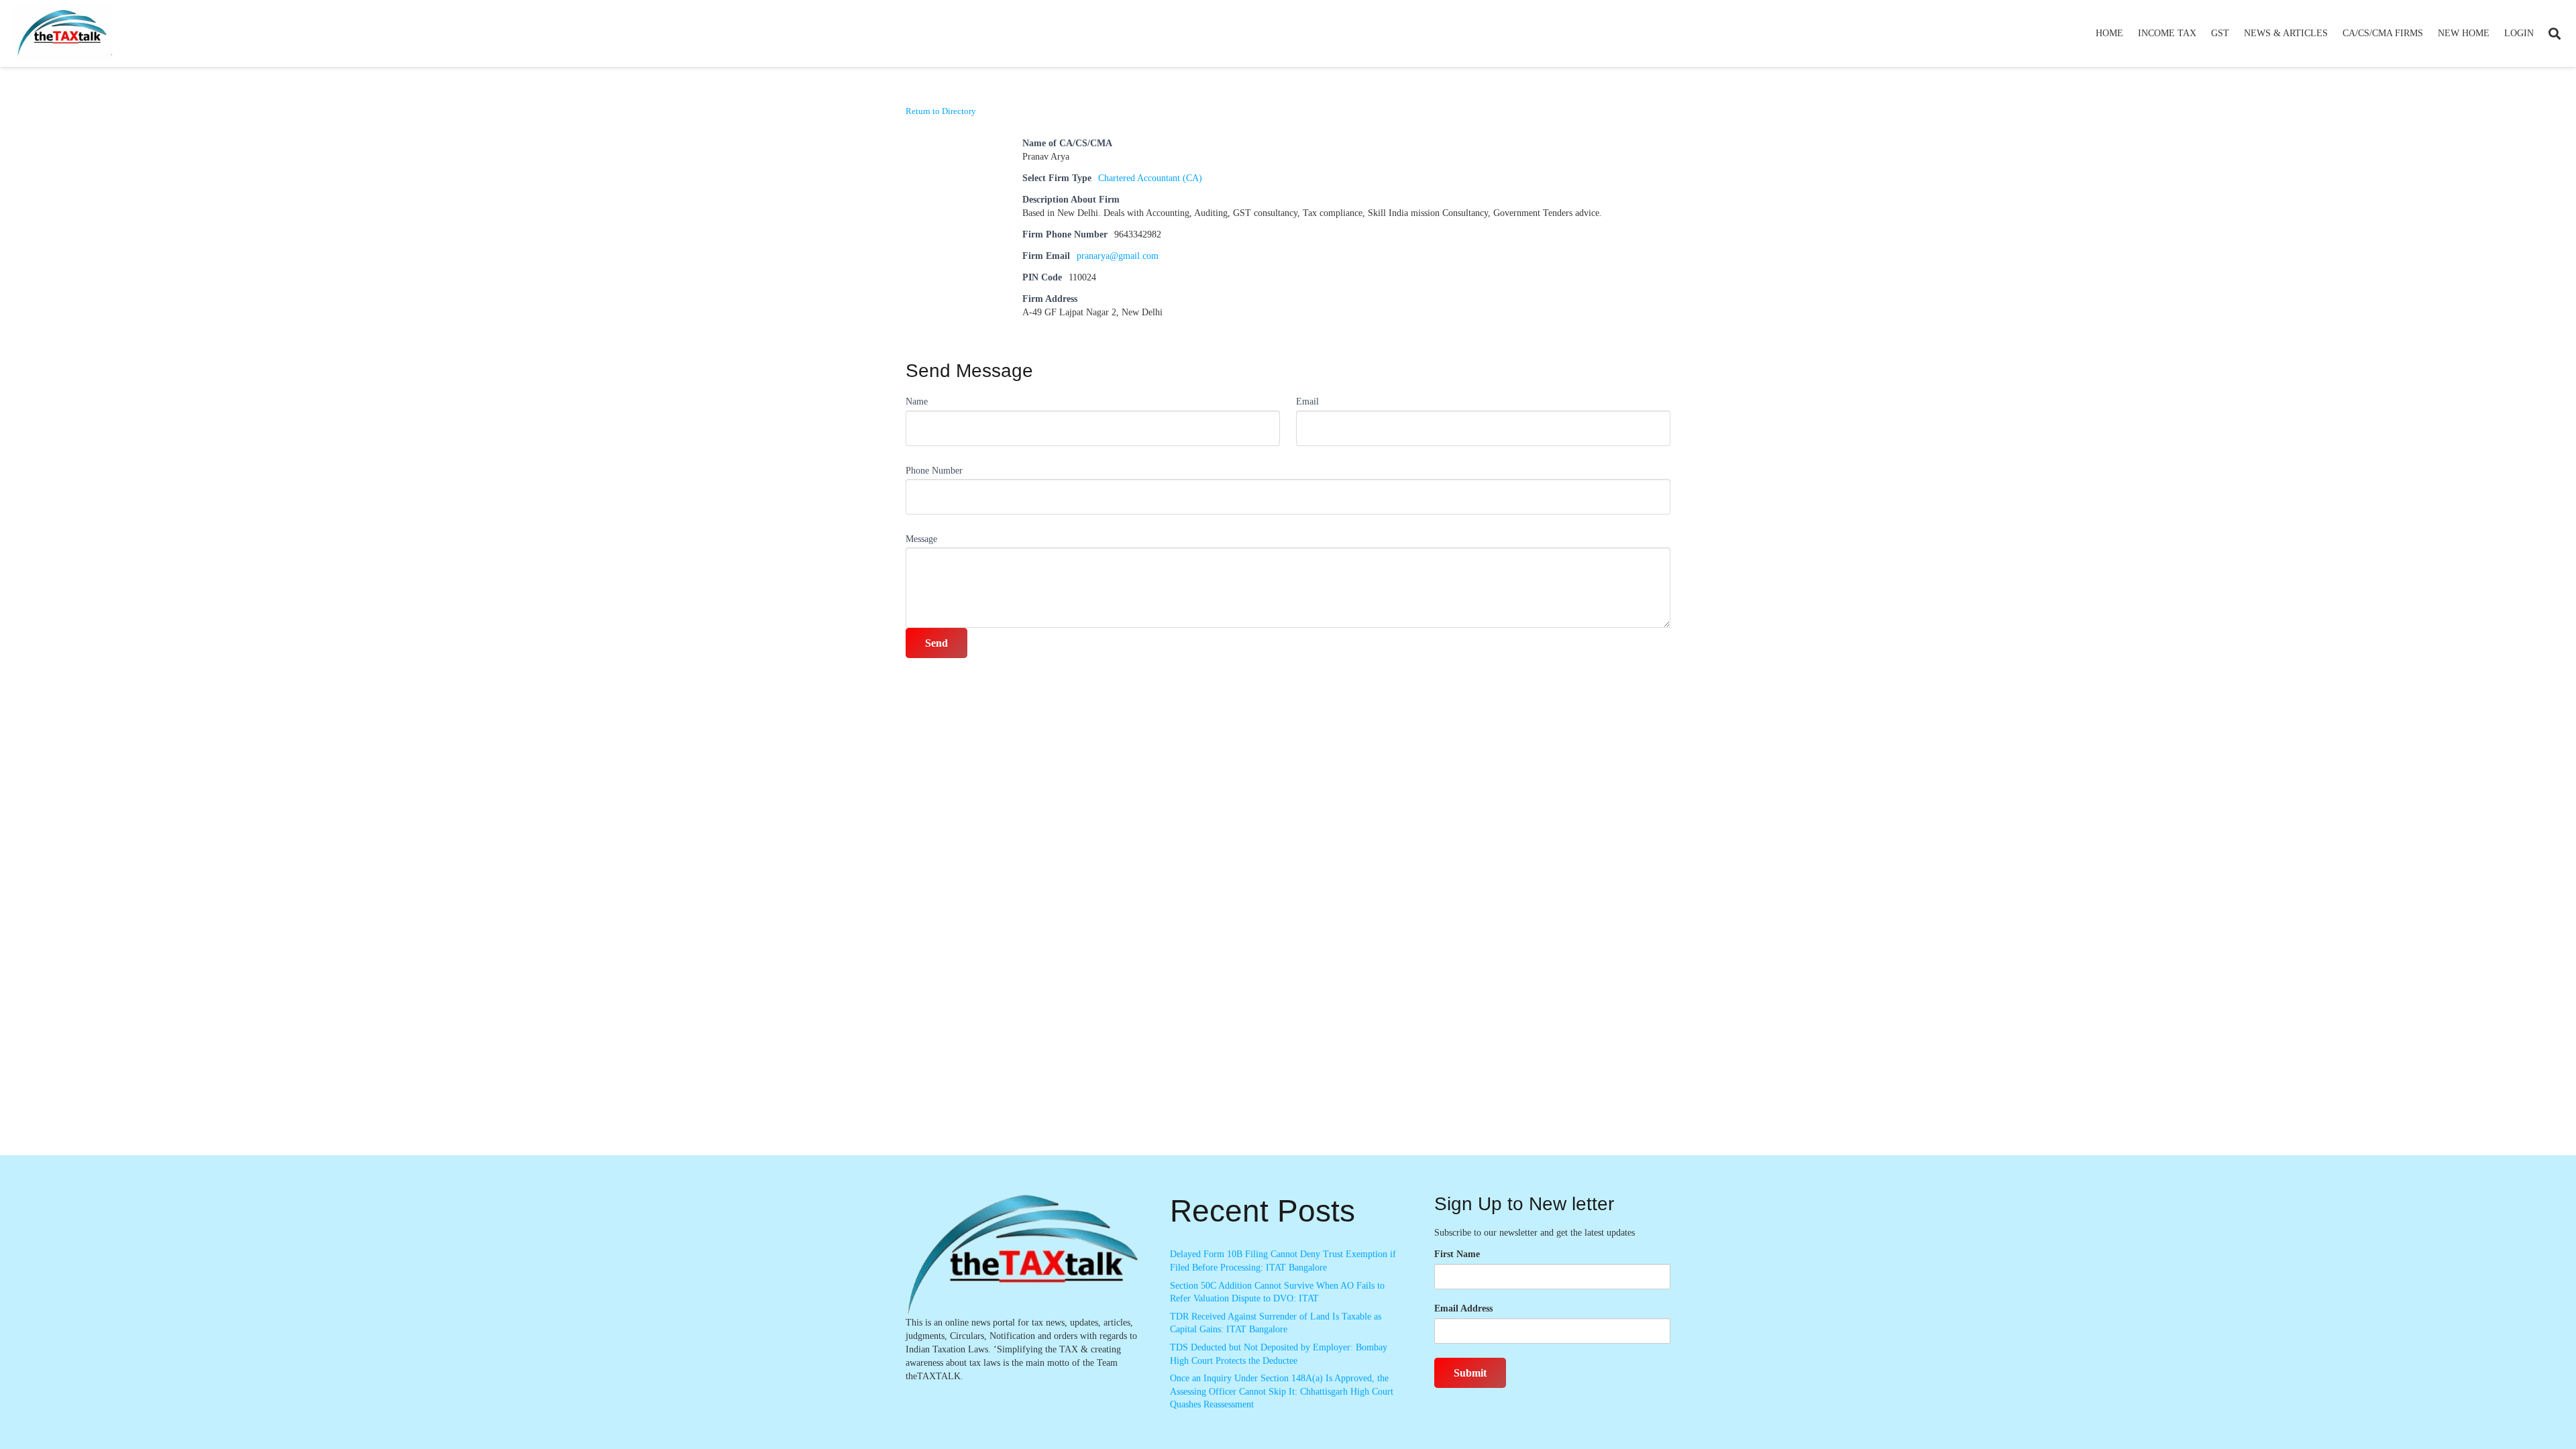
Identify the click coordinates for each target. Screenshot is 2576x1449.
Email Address (1463, 1308)
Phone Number (934, 471)
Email (1307, 401)
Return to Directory (941, 111)
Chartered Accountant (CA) (1150, 178)
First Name (1457, 1254)
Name (917, 401)
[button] (2202, 34)
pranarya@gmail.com (1118, 256)
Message (921, 539)
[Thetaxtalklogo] (63, 34)
